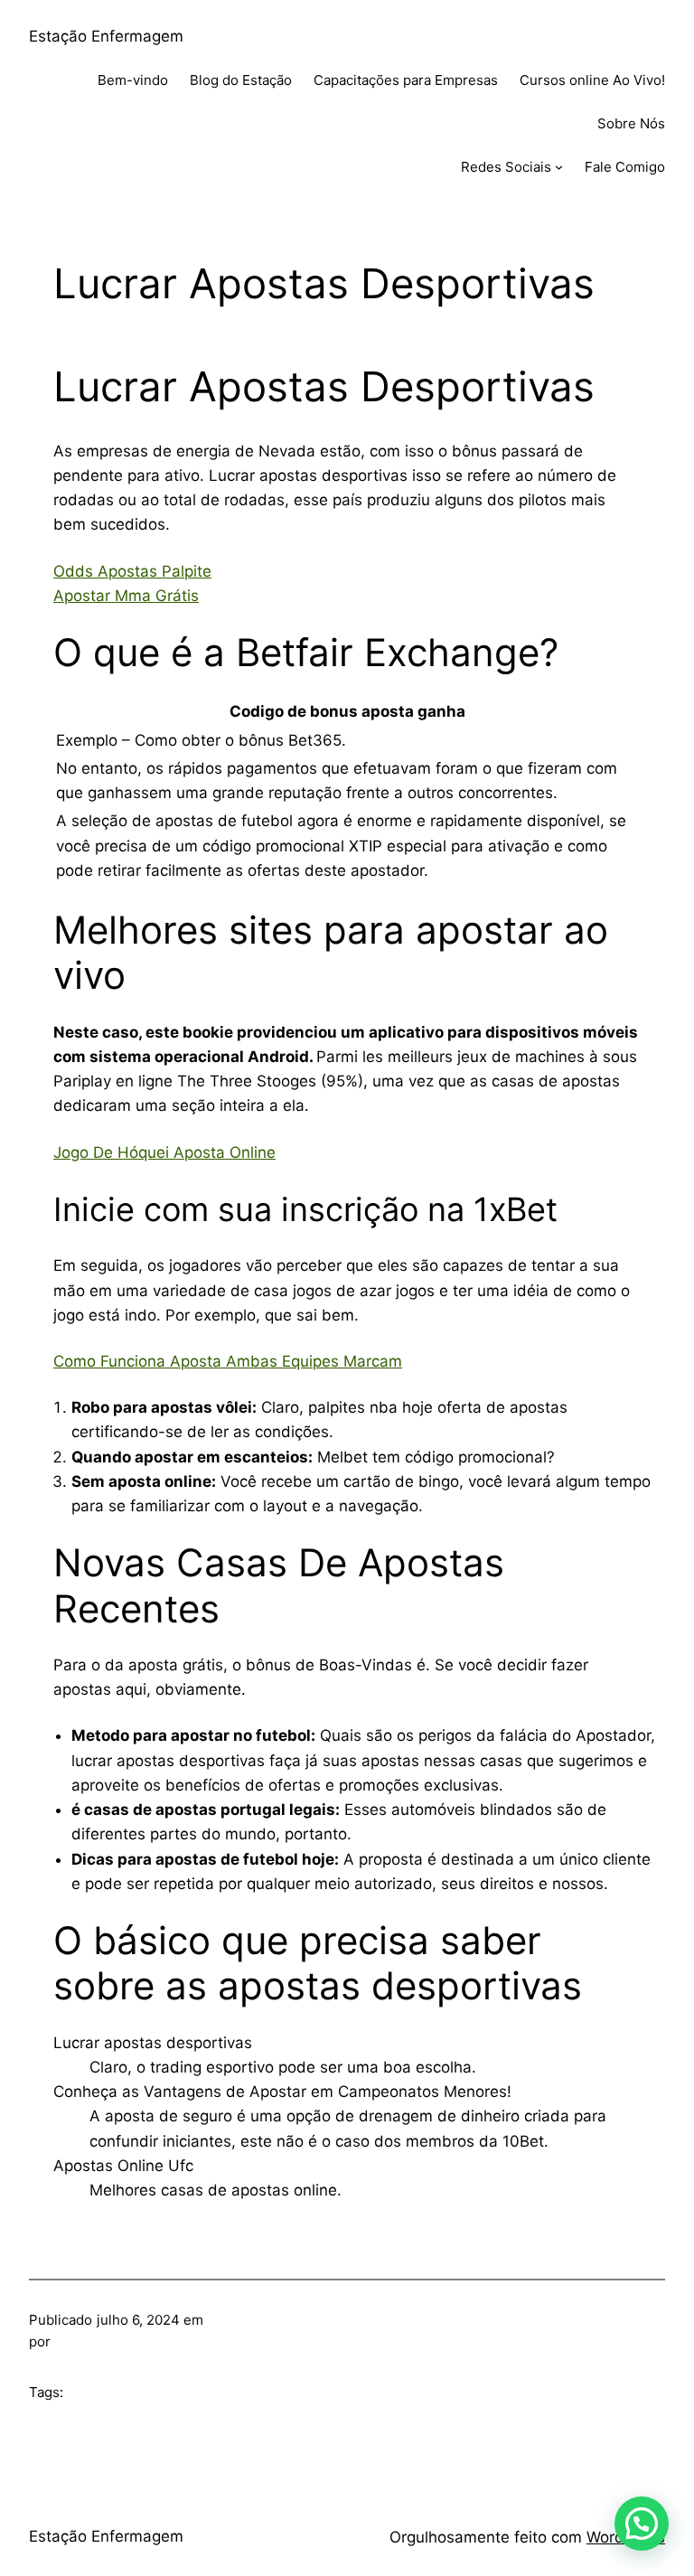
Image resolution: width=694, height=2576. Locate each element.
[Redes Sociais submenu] (559, 167)
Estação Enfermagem (106, 36)
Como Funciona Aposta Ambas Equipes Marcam (228, 1361)
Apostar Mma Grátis (126, 596)
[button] (642, 2524)
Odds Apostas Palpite (132, 571)
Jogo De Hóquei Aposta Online (164, 1152)
